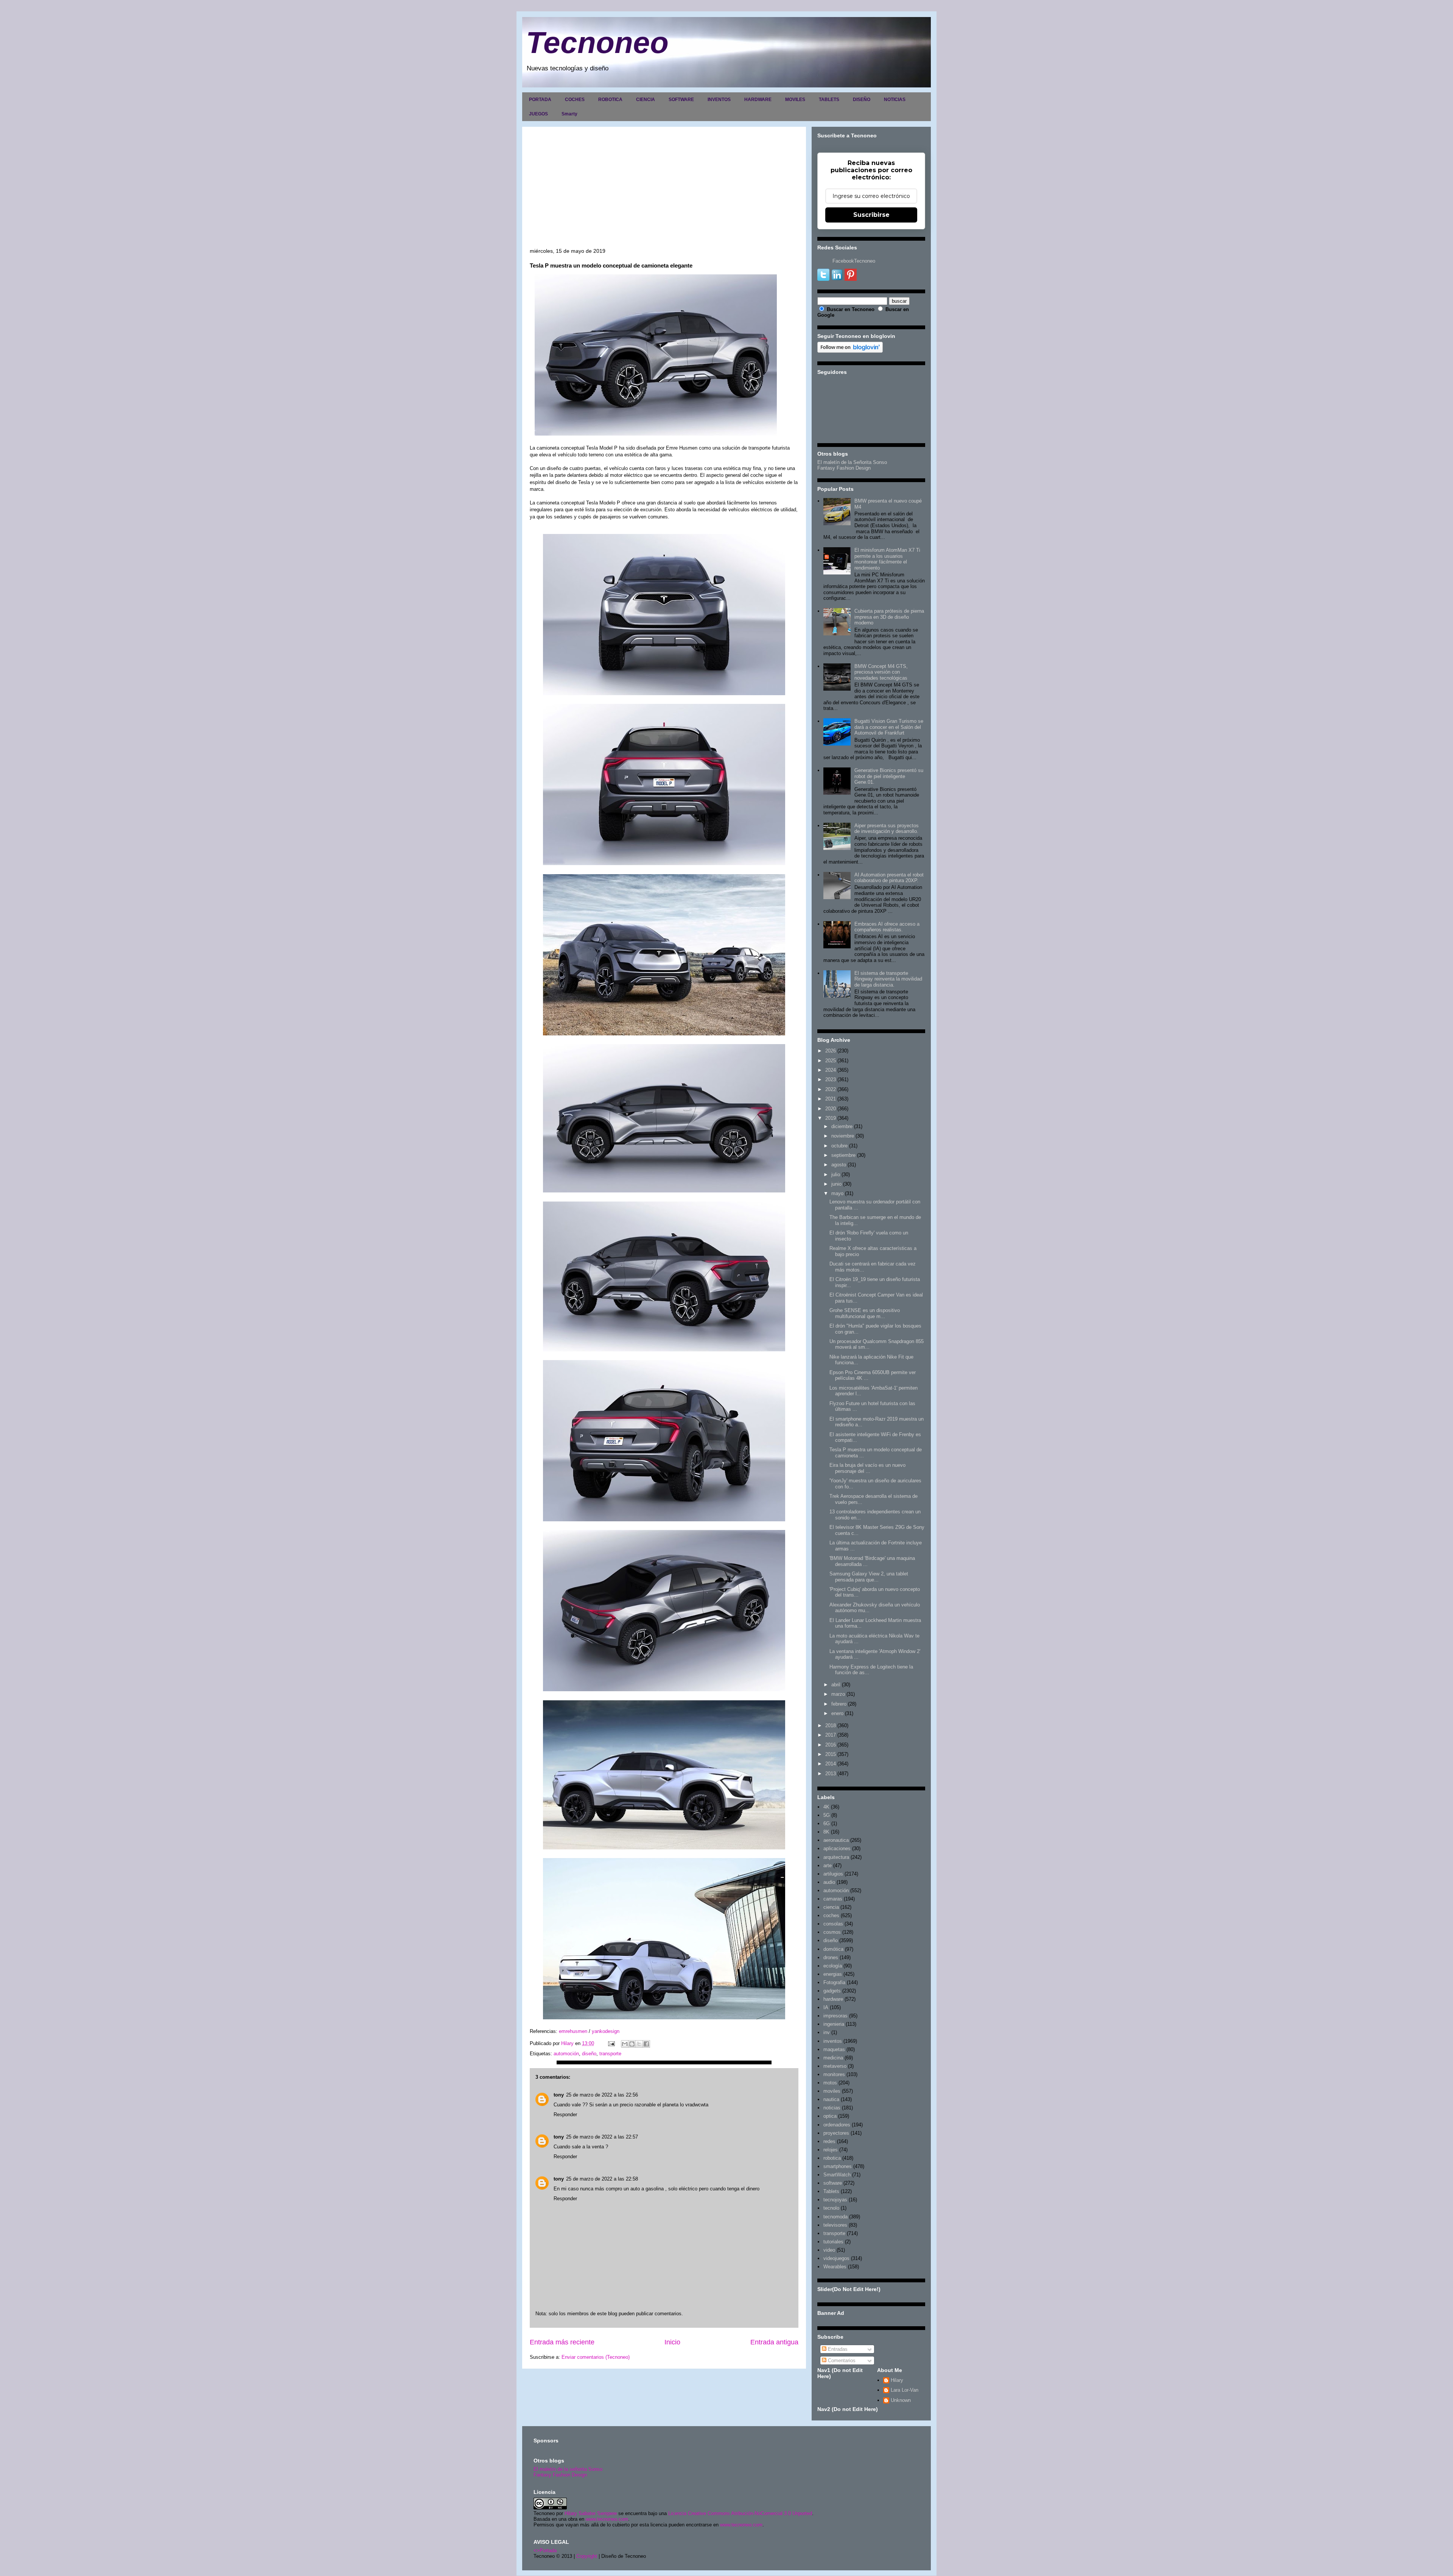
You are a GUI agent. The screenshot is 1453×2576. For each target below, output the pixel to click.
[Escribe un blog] (632, 2044)
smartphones (838, 2166)
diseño (589, 2054)
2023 (831, 1079)
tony (559, 2095)
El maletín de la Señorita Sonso (852, 462)
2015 (831, 1754)
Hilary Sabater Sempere (591, 2513)
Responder (565, 2114)
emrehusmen (572, 2031)
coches (831, 1915)
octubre (839, 1146)
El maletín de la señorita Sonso (568, 2469)
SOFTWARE (681, 100)
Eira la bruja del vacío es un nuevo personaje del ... (867, 1468)
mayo (837, 1193)
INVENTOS (719, 100)
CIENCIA (646, 100)
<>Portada (545, 2550)
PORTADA (540, 100)
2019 (831, 1118)
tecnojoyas (835, 2200)
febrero (839, 1704)
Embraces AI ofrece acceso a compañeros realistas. (887, 927)
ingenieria (834, 2024)
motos (830, 2083)
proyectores (836, 2133)
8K (826, 1832)
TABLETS (829, 100)
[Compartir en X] (639, 2044)
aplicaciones (837, 1848)
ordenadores (837, 2125)
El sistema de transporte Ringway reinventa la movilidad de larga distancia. (888, 979)
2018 (831, 1725)
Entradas (837, 2349)
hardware (833, 1999)
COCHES (575, 100)
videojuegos (836, 2258)
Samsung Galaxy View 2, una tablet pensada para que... (869, 1577)
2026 (831, 1051)
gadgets (832, 1991)
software (833, 2183)
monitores (834, 2074)
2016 (831, 1745)
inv (827, 2032)
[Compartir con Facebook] (646, 2044)
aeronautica (836, 1840)
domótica (833, 1949)
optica (830, 2116)
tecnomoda (835, 2217)
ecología (833, 1966)
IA (826, 2007)
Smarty (569, 114)
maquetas (834, 2049)
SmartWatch (837, 2175)
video (829, 2250)
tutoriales (833, 2242)
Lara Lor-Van (905, 2390)
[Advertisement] (664, 191)
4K (826, 1807)
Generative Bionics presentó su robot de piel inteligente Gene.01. (889, 776)
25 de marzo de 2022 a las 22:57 (602, 2137)
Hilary (897, 2380)
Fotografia (834, 1982)
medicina (833, 2058)
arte (828, 1865)
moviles (832, 2091)
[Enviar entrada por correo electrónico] (611, 2043)
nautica (831, 2099)
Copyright (587, 2556)
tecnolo (831, 2208)
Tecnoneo (597, 43)
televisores (835, 2225)
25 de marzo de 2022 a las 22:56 (602, 2095)
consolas (833, 1924)
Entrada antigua (774, 2342)
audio (829, 1882)
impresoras (835, 2016)
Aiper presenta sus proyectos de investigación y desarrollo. (887, 829)
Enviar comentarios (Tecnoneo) (596, 2357)
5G (827, 1815)
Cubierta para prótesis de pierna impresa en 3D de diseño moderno (889, 617)
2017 (831, 1735)
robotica (832, 2158)
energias (833, 1974)
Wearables (835, 2267)
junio (836, 1184)
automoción (566, 2054)
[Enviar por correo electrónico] (625, 2044)
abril (836, 1685)
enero (837, 1713)
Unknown (901, 2400)
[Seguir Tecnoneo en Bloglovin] (850, 351)
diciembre (842, 1126)
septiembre (843, 1155)
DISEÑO (862, 100)
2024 (831, 1070)
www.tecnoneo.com (607, 2519)
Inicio (672, 2342)
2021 (831, 1099)
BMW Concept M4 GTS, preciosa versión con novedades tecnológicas (881, 672)
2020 (831, 1109)
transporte (610, 2054)
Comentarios (841, 2360)
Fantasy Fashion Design (844, 468)
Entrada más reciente (562, 2342)
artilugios (833, 1874)
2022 (831, 1089)
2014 (831, 1764)
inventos (833, 2041)
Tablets (831, 2191)
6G (827, 1823)
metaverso (835, 2066)
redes (829, 2141)
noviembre (843, 1136)
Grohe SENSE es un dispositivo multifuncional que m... (865, 1313)
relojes (831, 2150)
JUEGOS (538, 114)
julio (836, 1174)
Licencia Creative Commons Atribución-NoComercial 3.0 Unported (740, 2513)
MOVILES (795, 100)
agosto (839, 1165)
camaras (833, 1899)
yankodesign (606, 2031)
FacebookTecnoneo (854, 261)
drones (831, 1957)
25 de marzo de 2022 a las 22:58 (602, 2179)
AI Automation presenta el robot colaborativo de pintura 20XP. (889, 878)
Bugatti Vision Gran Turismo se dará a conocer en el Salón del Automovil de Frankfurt (889, 727)
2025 (831, 1061)
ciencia (831, 1907)
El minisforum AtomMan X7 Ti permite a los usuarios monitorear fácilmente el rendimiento (887, 559)
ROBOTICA (610, 100)
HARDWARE (758, 100)
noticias (832, 2108)
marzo (838, 1694)
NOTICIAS (895, 100)
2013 (831, 1774)
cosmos (832, 1932)
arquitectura (836, 1857)
